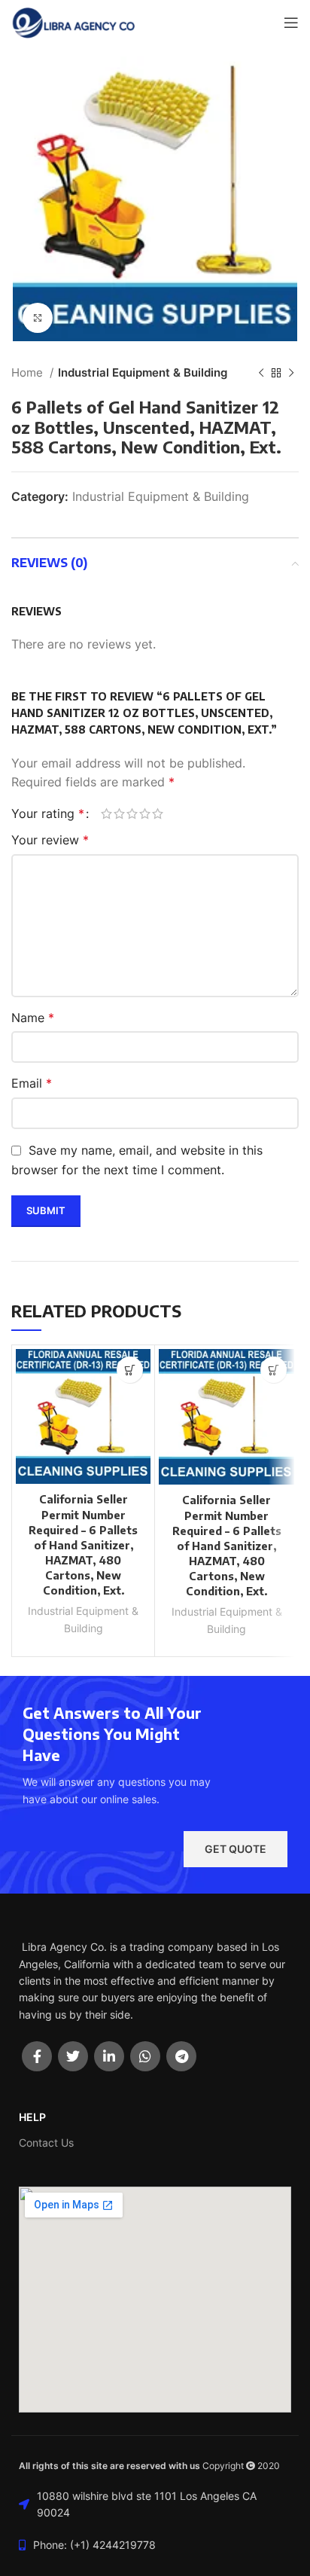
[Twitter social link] (73, 2056)
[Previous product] (261, 373)
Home (29, 372)
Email (32, 1083)
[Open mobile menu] (291, 23)
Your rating (48, 813)
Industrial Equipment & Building (143, 372)
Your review (50, 840)
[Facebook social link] (37, 2056)
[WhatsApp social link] (145, 2056)
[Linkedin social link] (109, 2056)
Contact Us (46, 2143)
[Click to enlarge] (38, 318)
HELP (32, 2117)
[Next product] (291, 373)
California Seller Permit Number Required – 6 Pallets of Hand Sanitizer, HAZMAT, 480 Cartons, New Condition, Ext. (83, 1544)
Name (33, 1018)
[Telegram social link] (181, 2056)
